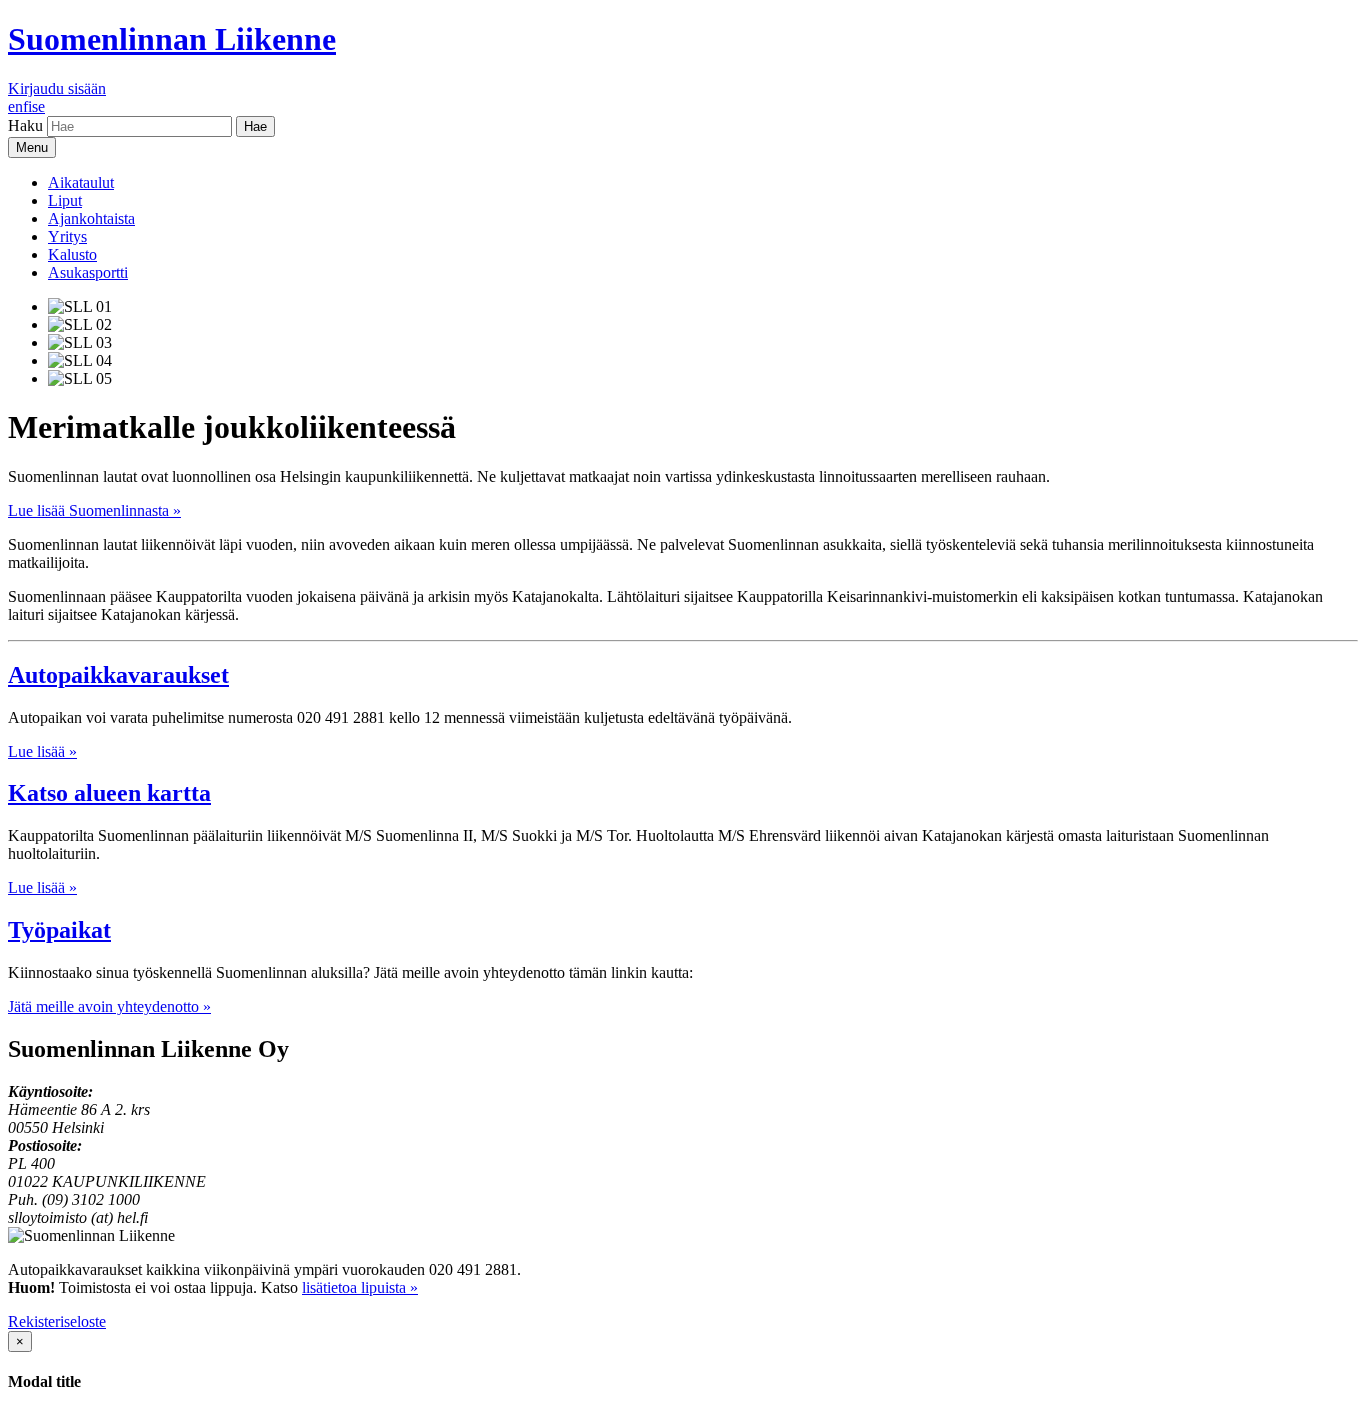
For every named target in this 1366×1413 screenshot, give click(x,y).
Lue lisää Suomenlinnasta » (94, 510)
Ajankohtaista (91, 218)
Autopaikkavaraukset (118, 675)
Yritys (67, 236)
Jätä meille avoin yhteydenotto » (109, 1006)
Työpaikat (59, 930)
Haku (25, 125)
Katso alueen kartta (109, 793)
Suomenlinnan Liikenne (172, 39)
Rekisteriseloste (57, 1321)
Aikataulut (81, 182)
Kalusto (72, 254)
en (15, 106)
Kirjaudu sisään (57, 88)
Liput (65, 200)
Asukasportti (88, 272)
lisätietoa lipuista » (360, 1287)
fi (27, 106)
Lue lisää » (42, 751)
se (38, 106)
